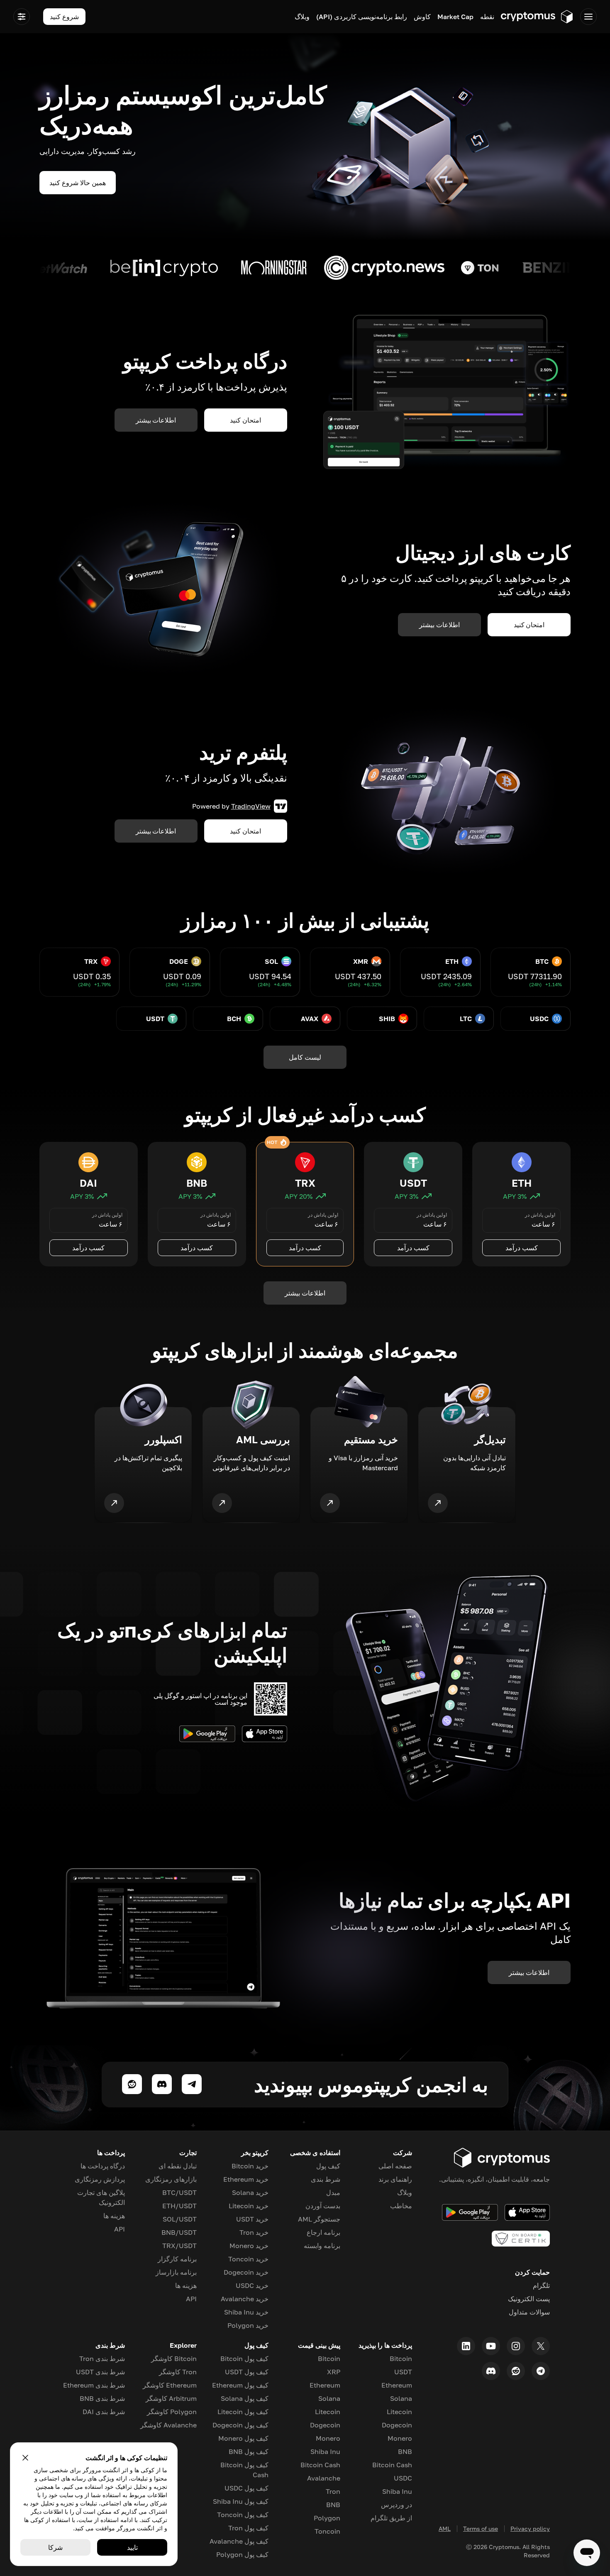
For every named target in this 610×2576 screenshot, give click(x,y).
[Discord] (491, 2371)
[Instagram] (516, 2346)
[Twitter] (541, 2346)
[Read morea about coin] (538, 268)
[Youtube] (491, 2346)
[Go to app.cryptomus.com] (537, 17)
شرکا (55, 2547)
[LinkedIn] (466, 2346)
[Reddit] (516, 2371)
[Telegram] (541, 2371)
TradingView (251, 806)
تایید (132, 2547)
